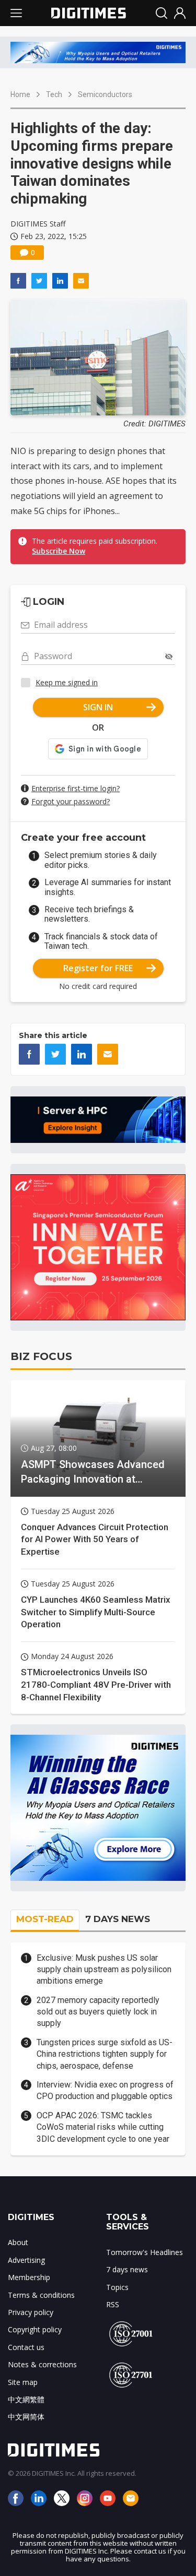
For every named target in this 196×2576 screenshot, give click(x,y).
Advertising (26, 2260)
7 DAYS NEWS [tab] (118, 1919)
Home (20, 94)
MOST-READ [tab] (45, 1919)
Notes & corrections (42, 2364)
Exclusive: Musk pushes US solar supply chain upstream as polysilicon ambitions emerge (104, 1970)
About (18, 2242)
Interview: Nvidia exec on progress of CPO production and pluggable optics (105, 2090)
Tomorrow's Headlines (145, 2252)
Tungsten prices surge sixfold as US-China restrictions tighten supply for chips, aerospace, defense (105, 2054)
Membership (29, 2277)
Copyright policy (35, 2329)
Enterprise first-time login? (76, 788)
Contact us (26, 2347)
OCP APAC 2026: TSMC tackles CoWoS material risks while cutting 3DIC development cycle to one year (103, 2127)
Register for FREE (98, 968)
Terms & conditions (41, 2295)
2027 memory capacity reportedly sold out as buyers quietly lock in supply (98, 2012)
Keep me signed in (67, 682)
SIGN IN (98, 707)
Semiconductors (105, 94)
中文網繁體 (26, 2399)
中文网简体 (26, 2417)
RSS (113, 2304)
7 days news (127, 2269)
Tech (54, 94)
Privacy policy (31, 2312)
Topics (117, 2287)
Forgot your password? (71, 801)
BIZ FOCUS (41, 1356)
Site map (23, 2382)
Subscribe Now (59, 551)
